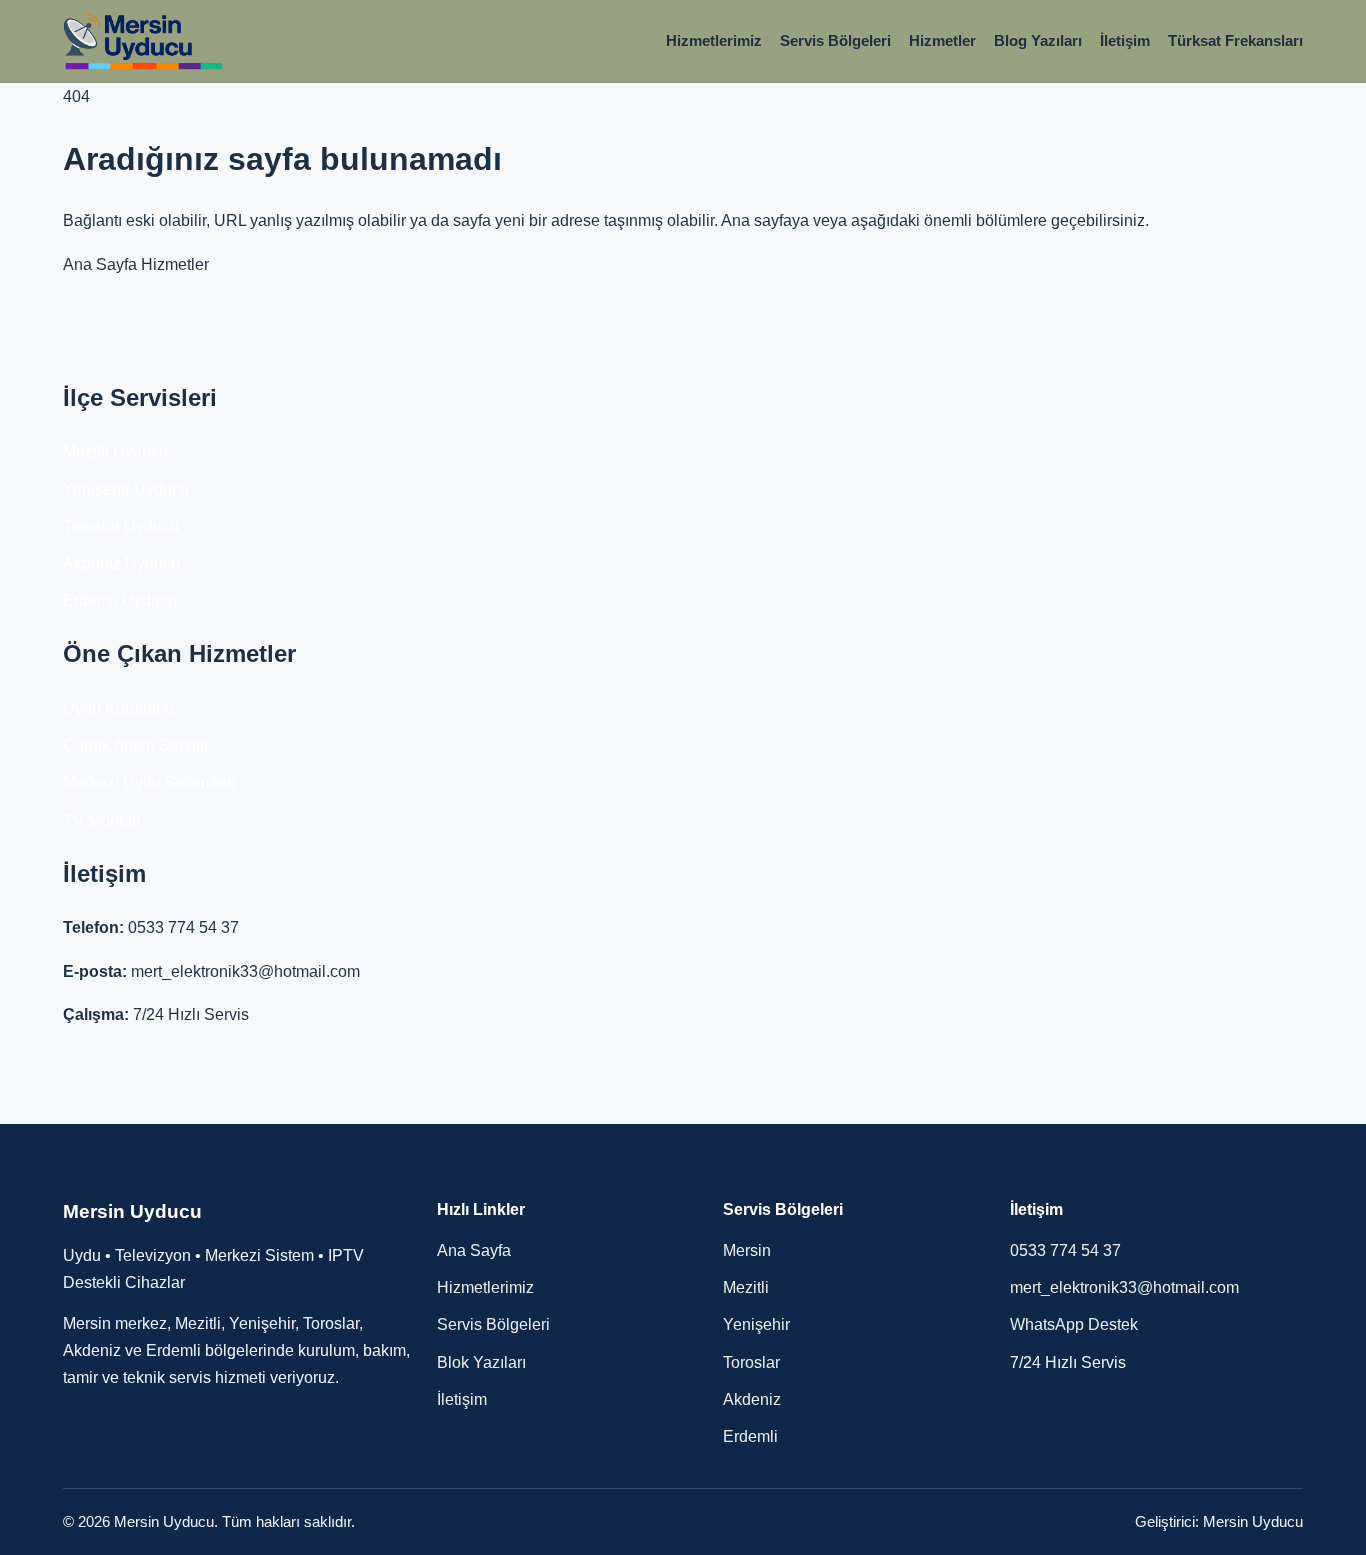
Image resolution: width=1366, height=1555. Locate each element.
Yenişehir (756, 1324)
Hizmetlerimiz (714, 40)
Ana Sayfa (100, 264)
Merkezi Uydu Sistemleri (149, 782)
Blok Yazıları (481, 1362)
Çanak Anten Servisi (135, 745)
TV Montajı (101, 820)
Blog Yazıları (1038, 40)
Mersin (747, 1250)
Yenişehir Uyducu (126, 489)
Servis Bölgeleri (835, 40)
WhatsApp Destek (1074, 1324)
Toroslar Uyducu (121, 526)
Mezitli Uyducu (115, 451)
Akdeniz (752, 1399)
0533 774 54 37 (183, 927)
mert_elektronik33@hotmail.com (245, 971)
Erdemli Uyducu (120, 600)
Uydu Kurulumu (118, 708)
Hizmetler (942, 40)
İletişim (1125, 40)
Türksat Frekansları (1235, 40)
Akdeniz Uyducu (121, 563)
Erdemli (750, 1436)
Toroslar (751, 1362)
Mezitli (746, 1287)
